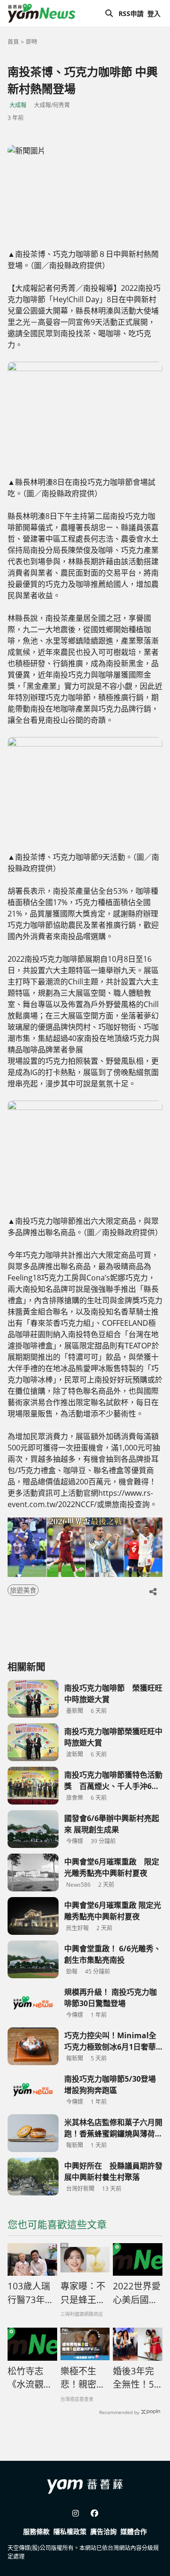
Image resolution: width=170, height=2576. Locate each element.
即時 (32, 42)
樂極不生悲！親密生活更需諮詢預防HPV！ (83, 2378)
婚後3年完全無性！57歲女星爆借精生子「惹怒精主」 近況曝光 (136, 2378)
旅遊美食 (23, 1590)
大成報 (18, 105)
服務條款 (36, 2531)
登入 (154, 13)
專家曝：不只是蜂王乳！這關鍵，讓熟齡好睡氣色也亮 (83, 2293)
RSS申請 (131, 13)
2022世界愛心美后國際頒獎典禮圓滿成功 (137, 2293)
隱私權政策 (70, 2531)
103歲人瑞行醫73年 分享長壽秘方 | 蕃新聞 (31, 2293)
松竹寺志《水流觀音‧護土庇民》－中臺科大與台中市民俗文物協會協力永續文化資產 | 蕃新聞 (30, 2378)
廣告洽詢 (103, 2531)
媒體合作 (134, 2531)
